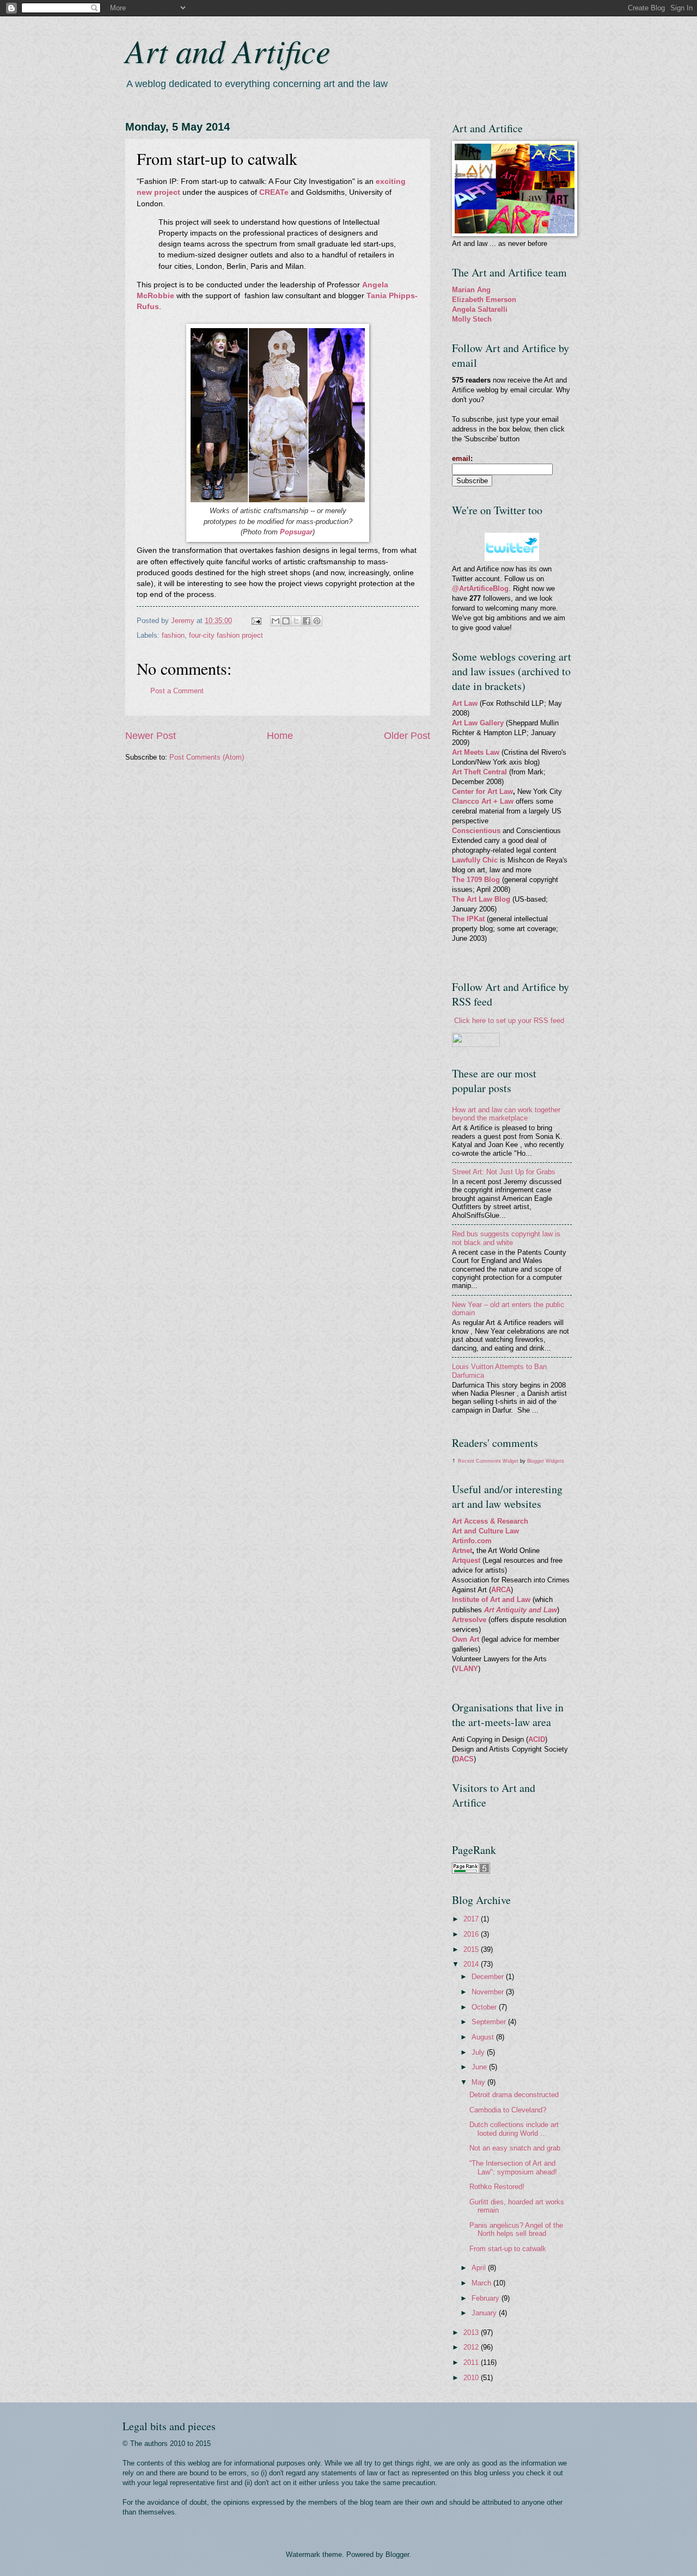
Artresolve (470, 1620)
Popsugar (296, 532)
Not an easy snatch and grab (515, 2148)
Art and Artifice (228, 50)
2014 (472, 1964)
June (480, 2067)
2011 (472, 2362)
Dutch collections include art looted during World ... (514, 2129)
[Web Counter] (471, 1821)
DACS (464, 1759)
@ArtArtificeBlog (480, 588)
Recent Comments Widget (488, 1461)
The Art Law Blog (481, 899)
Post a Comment (177, 691)
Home (280, 736)
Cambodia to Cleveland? (508, 2110)
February (487, 2298)
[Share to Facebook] (307, 621)
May (479, 2082)
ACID (537, 1739)
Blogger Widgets (546, 1461)
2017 (472, 1919)
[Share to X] (296, 621)
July (479, 2052)
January (485, 2313)
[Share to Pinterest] (317, 621)
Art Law (465, 703)
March (482, 2283)
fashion (173, 635)
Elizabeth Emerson (484, 300)
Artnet (462, 1551)
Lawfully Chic (475, 860)
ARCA (501, 1590)
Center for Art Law (482, 791)
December (489, 1977)
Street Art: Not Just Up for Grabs (504, 1172)
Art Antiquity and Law (521, 1610)
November (489, 1992)
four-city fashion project (226, 635)
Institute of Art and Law (491, 1600)
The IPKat (469, 919)
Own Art (467, 1639)
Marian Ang (471, 290)
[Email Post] (256, 621)
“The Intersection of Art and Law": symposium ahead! (513, 2167)
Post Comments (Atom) (207, 757)
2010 (472, 2378)
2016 (472, 1934)
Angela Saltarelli (480, 309)
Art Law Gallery (478, 723)
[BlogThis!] (286, 621)
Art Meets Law (477, 752)
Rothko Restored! (497, 2187)
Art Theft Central (479, 772)
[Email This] (276, 621)
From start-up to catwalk (508, 2249)
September (490, 2022)
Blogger (397, 2555)
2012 (472, 2347)
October (485, 2007)
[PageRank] (471, 1871)
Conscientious (477, 831)
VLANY (466, 1669)
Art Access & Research (490, 1521)
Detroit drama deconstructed (514, 2095)
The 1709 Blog (476, 880)
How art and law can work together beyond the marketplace (506, 1114)
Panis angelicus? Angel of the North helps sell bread (516, 2229)
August (484, 2037)
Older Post (407, 736)
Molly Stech (472, 319)
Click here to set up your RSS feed (509, 1021)
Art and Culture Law (485, 1531)
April (480, 2268)
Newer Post (151, 736)
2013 (472, 2332)
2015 (472, 1949)
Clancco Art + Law (483, 801)
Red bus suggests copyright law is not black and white (506, 1238)
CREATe (274, 192)
